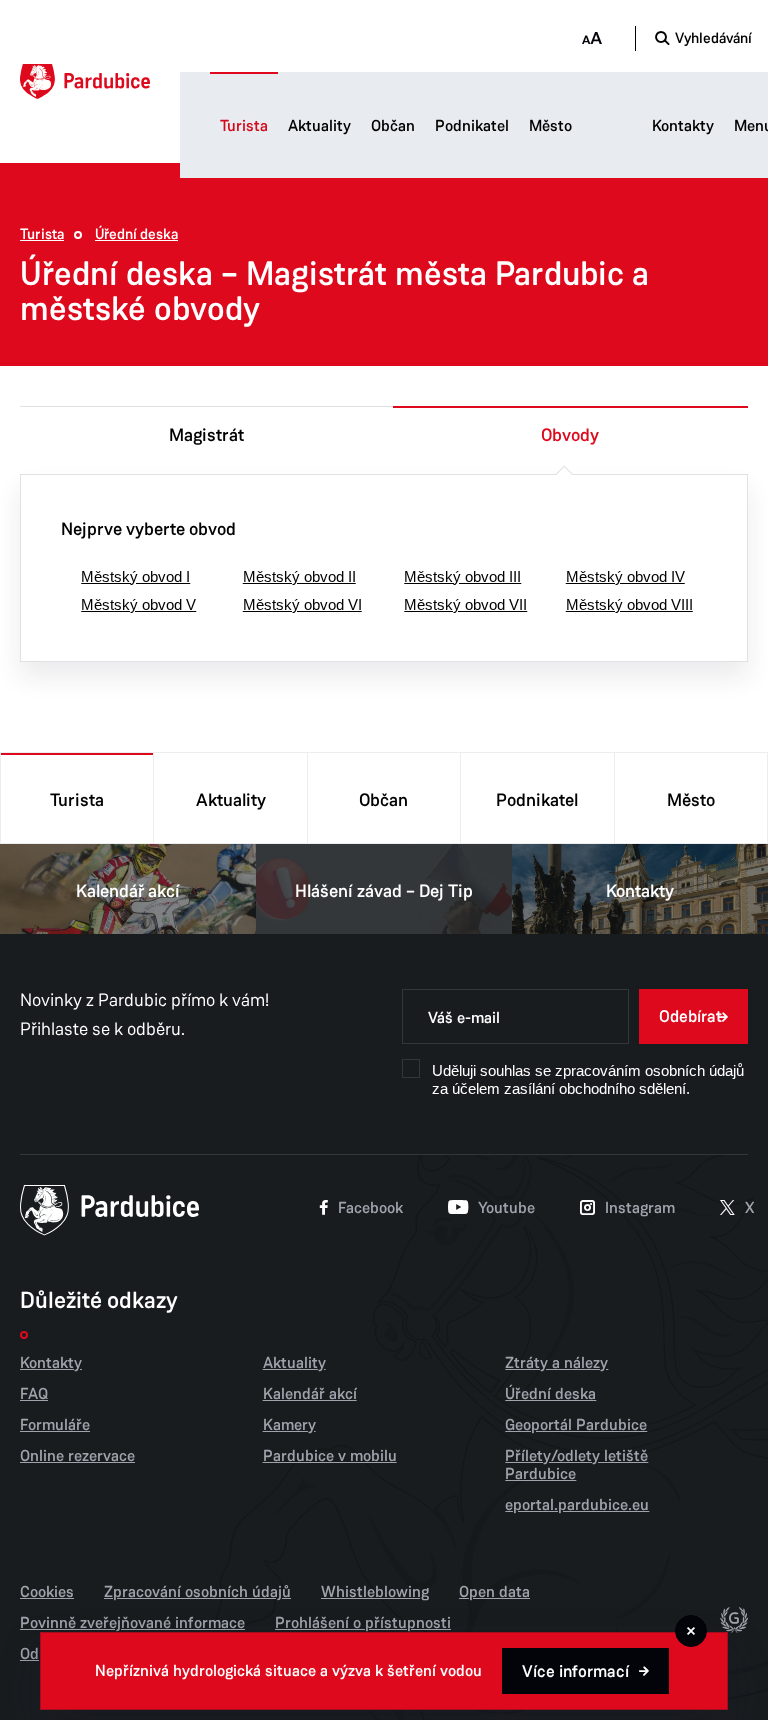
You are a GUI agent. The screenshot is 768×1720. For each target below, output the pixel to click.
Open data (494, 1592)
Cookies (47, 1592)
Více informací (575, 1671)
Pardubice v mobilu (330, 1456)
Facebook (370, 1208)
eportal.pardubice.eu (577, 1505)
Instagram (640, 1208)
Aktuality (319, 126)
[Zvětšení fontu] (591, 38)
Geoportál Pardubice (576, 1425)
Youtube (506, 1208)
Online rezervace (77, 1456)
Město (550, 126)
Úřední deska (136, 234)
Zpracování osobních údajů (197, 1592)
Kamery (289, 1425)
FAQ (34, 1394)
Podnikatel (472, 126)
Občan (393, 126)
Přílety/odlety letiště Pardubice (576, 1465)
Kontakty (683, 126)
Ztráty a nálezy (556, 1363)
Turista (244, 126)
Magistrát (206, 435)
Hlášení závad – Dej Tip (384, 891)
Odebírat (690, 1016)
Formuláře (55, 1425)
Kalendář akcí (128, 891)
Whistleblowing (375, 1592)
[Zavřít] (691, 1631)
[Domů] (85, 82)
